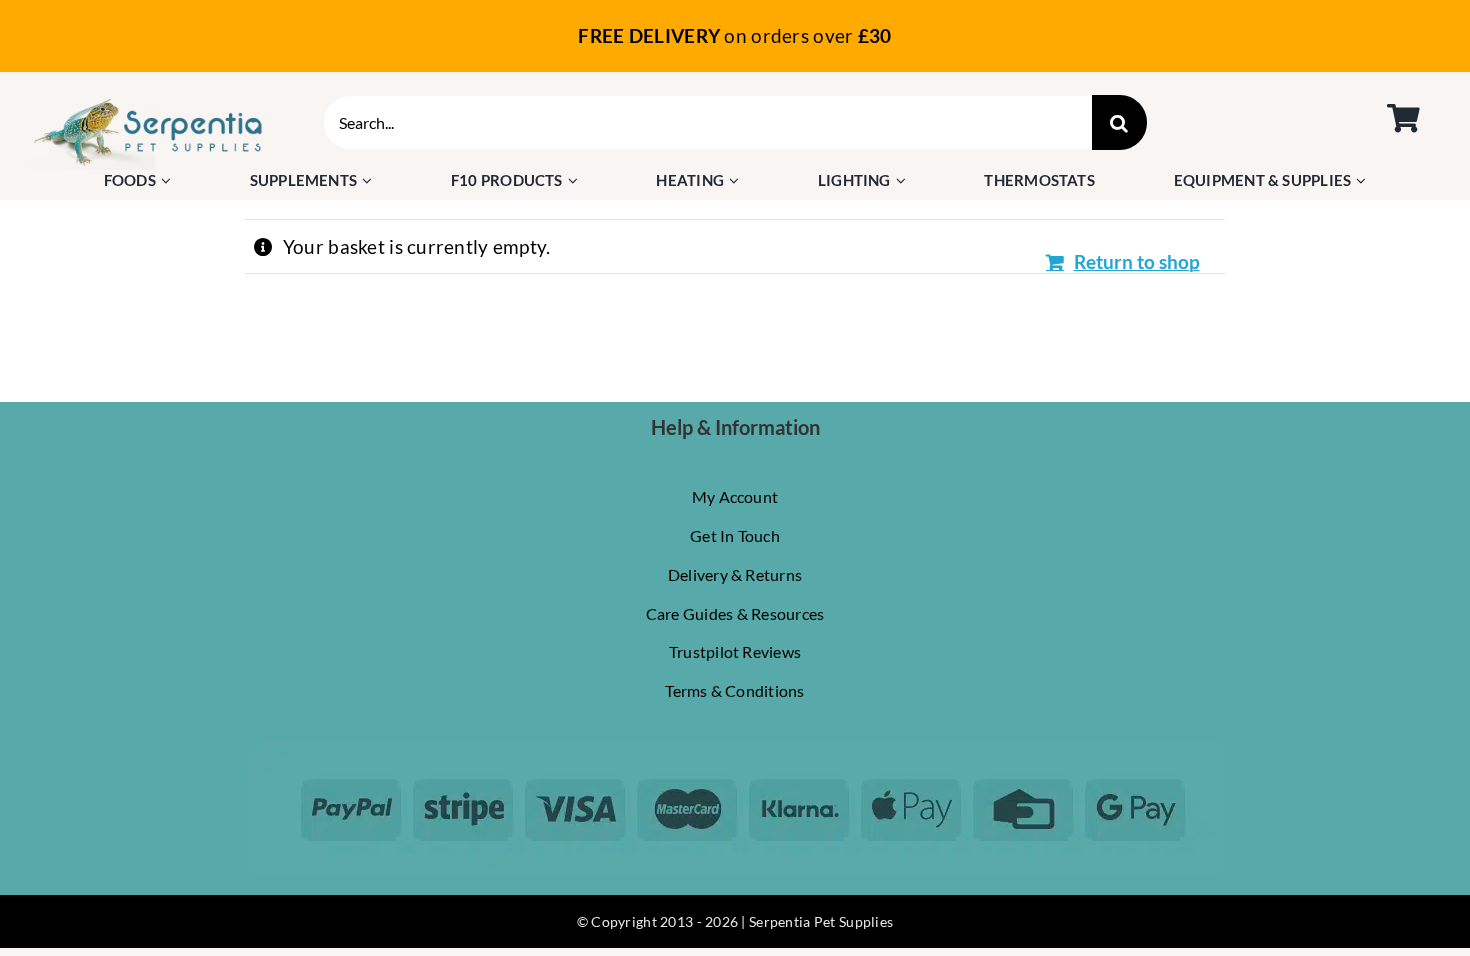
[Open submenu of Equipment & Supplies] (1363, 180)
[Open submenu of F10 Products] (575, 180)
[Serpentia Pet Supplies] (148, 104)
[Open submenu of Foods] (168, 180)
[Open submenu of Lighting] (903, 180)
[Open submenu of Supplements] (369, 180)
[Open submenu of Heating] (736, 180)
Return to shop (1137, 261)
